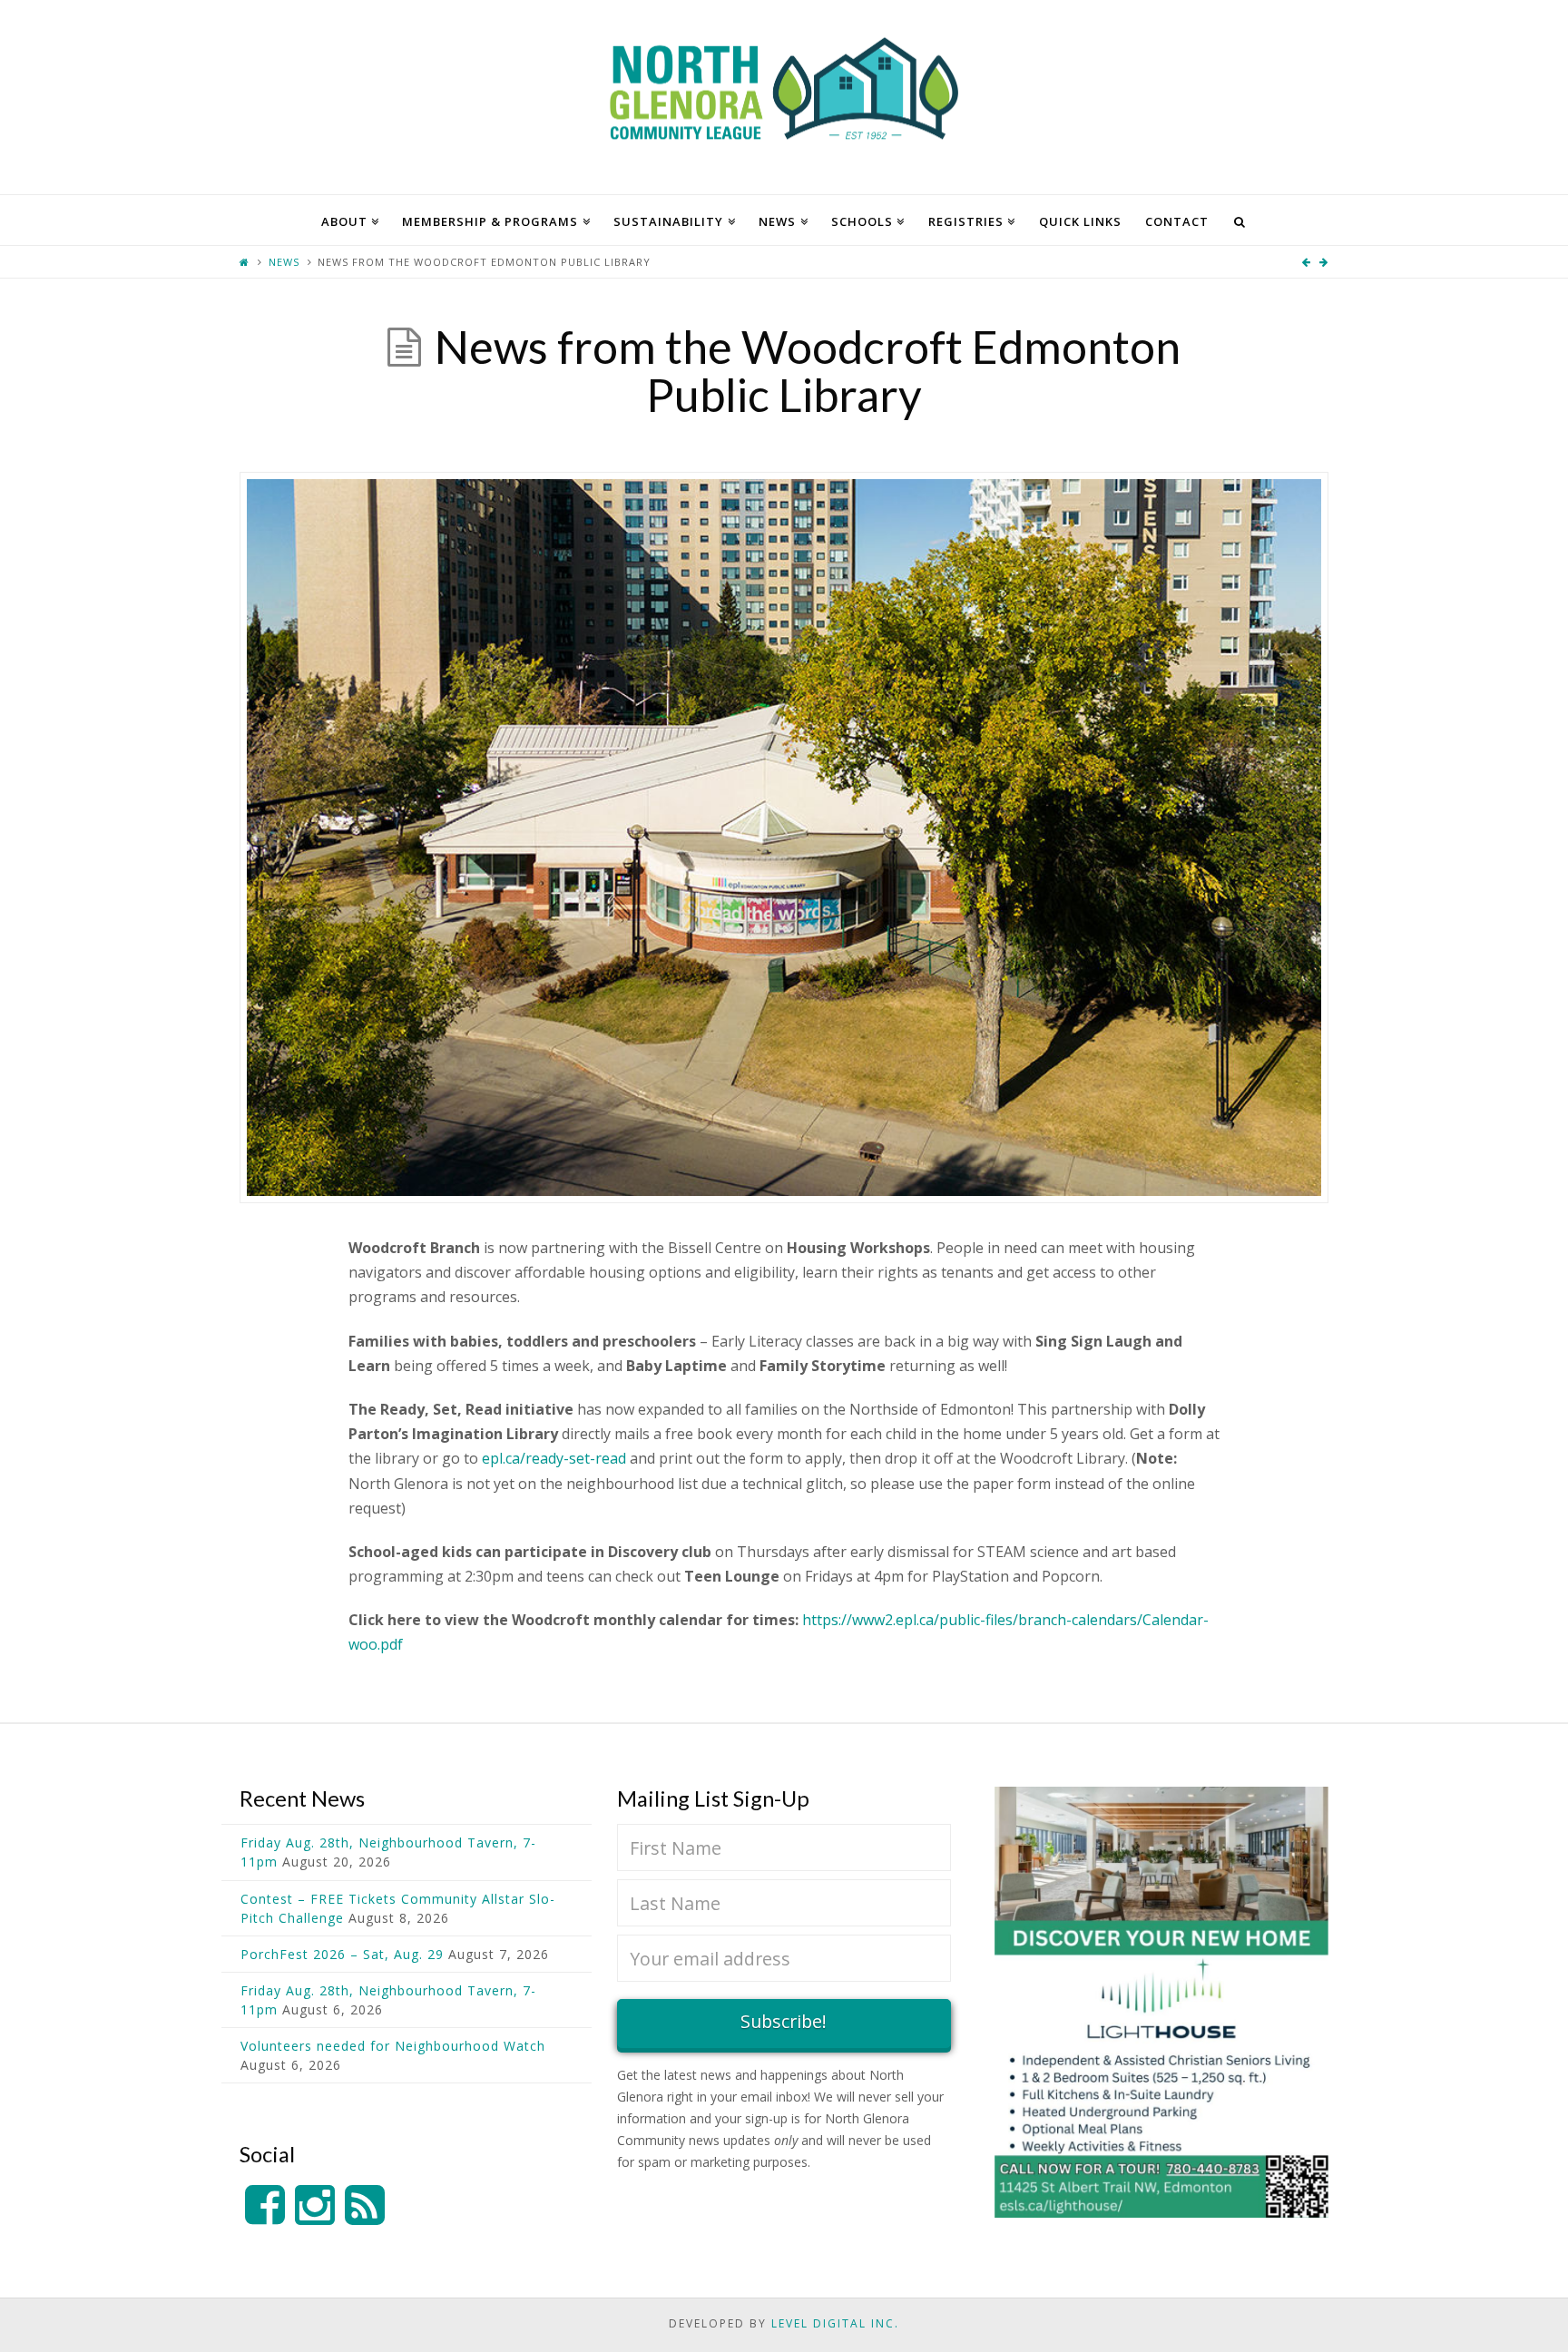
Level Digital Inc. (835, 2323)
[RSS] (365, 2205)
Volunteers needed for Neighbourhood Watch (393, 2046)
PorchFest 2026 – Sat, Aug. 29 (342, 1954)
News (284, 262)
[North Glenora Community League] (784, 97)
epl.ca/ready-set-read (554, 1458)
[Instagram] (315, 2205)
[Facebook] (265, 2205)
